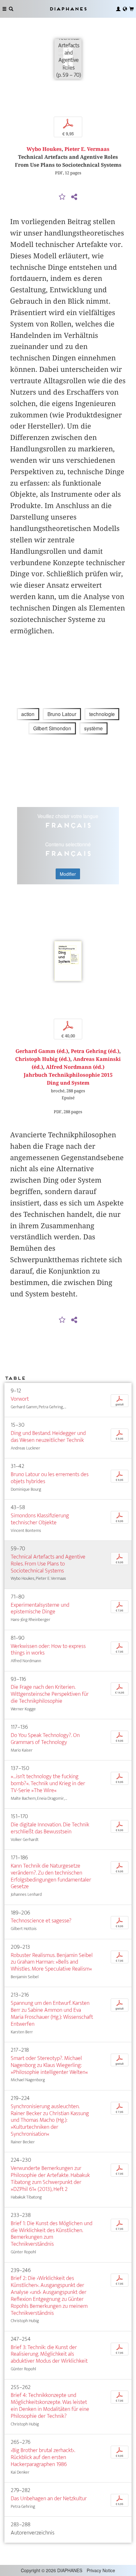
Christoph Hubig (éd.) (43, 1059)
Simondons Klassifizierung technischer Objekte (40, 1519)
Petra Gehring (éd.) (95, 1051)
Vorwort (20, 1399)
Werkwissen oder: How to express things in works (48, 1650)
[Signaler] (62, 197)
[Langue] (125, 9)
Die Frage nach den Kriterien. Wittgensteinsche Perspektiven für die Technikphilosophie (50, 1694)
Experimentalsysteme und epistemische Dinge (40, 1608)
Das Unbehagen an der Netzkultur (49, 2499)
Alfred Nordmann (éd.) (75, 1067)
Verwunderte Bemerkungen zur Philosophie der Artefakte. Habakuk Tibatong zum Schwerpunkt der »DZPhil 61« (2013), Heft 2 (50, 2179)
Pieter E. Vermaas (87, 149)
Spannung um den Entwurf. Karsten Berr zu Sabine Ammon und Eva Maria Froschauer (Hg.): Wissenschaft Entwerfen (52, 2014)
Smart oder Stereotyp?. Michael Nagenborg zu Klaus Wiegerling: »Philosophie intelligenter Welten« (49, 2065)
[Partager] (74, 197)
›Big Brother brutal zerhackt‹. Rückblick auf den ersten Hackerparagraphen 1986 (43, 2457)
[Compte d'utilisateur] (118, 9)
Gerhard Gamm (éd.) (42, 1051)
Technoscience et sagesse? (41, 1921)
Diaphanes (68, 9)
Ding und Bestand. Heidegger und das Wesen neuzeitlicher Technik (48, 1437)
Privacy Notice (101, 2570)
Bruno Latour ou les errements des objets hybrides (50, 1478)
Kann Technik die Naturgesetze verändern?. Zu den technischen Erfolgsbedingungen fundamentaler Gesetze (51, 1876)
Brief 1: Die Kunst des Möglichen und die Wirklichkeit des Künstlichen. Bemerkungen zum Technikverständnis (52, 2234)
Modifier (68, 874)
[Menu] (4, 9)
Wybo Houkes (44, 149)
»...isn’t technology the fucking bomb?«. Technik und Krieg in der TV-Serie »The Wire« (48, 1783)
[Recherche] (11, 9)
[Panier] (132, 9)
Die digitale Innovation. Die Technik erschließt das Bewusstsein (50, 1828)
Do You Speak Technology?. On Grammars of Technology (45, 1739)
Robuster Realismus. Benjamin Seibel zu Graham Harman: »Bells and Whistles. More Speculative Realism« (52, 1962)
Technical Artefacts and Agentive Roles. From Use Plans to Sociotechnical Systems (48, 1564)
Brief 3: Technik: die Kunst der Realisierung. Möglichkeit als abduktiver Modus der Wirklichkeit (49, 2354)
